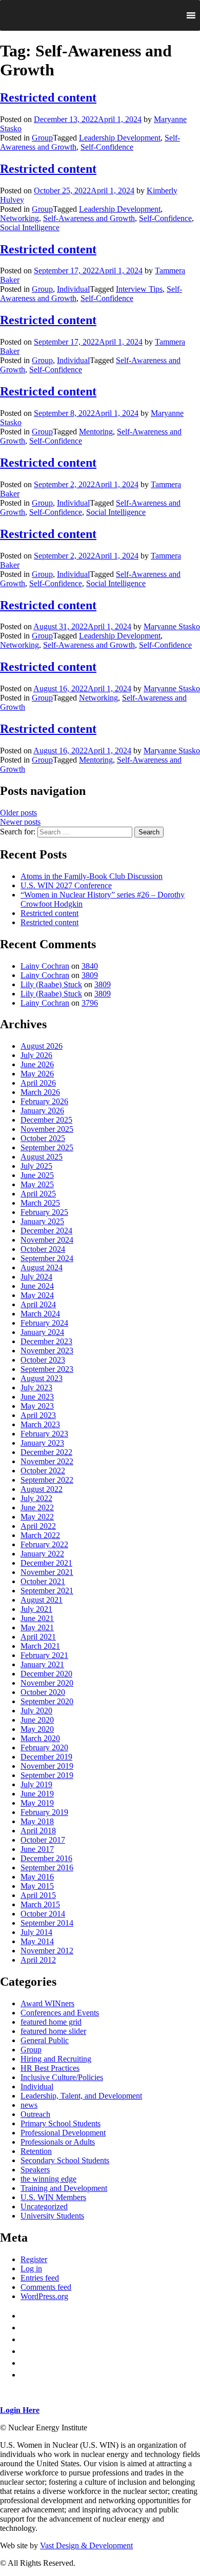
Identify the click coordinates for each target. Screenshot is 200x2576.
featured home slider (53, 2031)
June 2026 (37, 1064)
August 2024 (42, 1267)
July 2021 (36, 1609)
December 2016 (46, 1858)
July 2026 (36, 1055)
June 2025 (37, 1175)
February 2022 (44, 1544)
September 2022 (47, 1480)
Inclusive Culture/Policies (62, 2077)
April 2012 (38, 1960)
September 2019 (47, 1775)
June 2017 (37, 1849)
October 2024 (43, 1249)
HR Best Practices (50, 2068)
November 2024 (47, 1240)
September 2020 (47, 1701)
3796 (90, 1003)
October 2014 (43, 1914)
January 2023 (42, 1443)
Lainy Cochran (45, 966)
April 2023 (38, 1415)
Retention (36, 2151)
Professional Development (63, 2133)
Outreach (35, 2114)
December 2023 (46, 1341)
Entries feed (40, 2278)
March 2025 (40, 1203)
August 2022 (42, 1489)
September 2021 (47, 1591)
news (29, 2105)
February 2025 (44, 1212)
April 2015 (38, 1895)
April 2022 (38, 1526)
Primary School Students (61, 2123)
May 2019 (37, 1803)
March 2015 (40, 1904)
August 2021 (42, 1600)
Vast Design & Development (86, 2545)
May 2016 (37, 1877)
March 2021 (40, 1646)
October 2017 (43, 1840)
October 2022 (43, 1471)
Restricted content (48, 97)
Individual (73, 289)
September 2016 (47, 1868)
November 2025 (47, 1129)
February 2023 (44, 1434)
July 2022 (36, 1498)
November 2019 (47, 1766)
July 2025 (36, 1166)
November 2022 (47, 1461)
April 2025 (38, 1194)
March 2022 (40, 1535)
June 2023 (37, 1397)
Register (34, 2259)
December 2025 (46, 1120)
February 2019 (44, 1812)
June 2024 (37, 1286)
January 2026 (42, 1111)
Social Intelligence (30, 227)
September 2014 (47, 1923)
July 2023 (36, 1387)
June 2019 (37, 1794)
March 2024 (40, 1314)
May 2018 (37, 1821)
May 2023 (37, 1406)
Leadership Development (120, 138)
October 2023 (43, 1360)
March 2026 (40, 1092)
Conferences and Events (60, 2013)
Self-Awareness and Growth (89, 218)
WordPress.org (44, 2296)
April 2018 (38, 1831)
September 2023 (47, 1369)
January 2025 (42, 1221)
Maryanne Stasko (172, 626)
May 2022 (37, 1517)
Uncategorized (44, 2206)
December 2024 (46, 1231)
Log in (31, 2269)
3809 (90, 975)
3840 (90, 966)
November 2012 (47, 1951)
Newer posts (20, 822)
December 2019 (46, 1757)
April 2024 (38, 1304)
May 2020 (37, 1729)
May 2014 (37, 1941)
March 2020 (40, 1738)
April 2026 (38, 1083)
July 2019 (36, 1784)
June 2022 (37, 1507)
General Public (45, 2040)
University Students (52, 2216)
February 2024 (44, 1323)
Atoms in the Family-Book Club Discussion (92, 876)
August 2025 (42, 1157)
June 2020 (37, 1720)
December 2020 (46, 1674)
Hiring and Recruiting (56, 2059)
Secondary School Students (65, 2160)
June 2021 (37, 1618)
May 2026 (37, 1074)
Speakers (35, 2170)
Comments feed (46, 2287)
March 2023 (40, 1424)
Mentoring (96, 432)
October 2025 (43, 1138)
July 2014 (36, 1932)
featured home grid (51, 2022)
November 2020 (47, 1683)
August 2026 (42, 1046)
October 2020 (43, 1692)
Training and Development (64, 2188)
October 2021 (43, 1581)
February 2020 (44, 1748)
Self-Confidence (107, 147)
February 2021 (44, 1655)
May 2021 (37, 1628)
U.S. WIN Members (53, 2197)
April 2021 (38, 1637)
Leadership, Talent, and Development (81, 2096)
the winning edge (48, 2179)
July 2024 (36, 1277)
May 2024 (37, 1295)
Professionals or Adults (58, 2142)
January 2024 (42, 1332)
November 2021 (47, 1572)
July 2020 (36, 1711)
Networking (19, 218)
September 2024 (47, 1258)
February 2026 (44, 1101)
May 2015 (37, 1886)
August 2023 (42, 1378)
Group (42, 138)
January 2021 (42, 1664)
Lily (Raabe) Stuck (51, 984)
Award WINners (47, 2003)
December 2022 (46, 1452)
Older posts (18, 813)
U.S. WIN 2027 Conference (66, 885)
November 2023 (47, 1351)
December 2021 (46, 1563)
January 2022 (42, 1554)
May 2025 (37, 1184)
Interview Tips (139, 289)
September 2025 (47, 1147)
